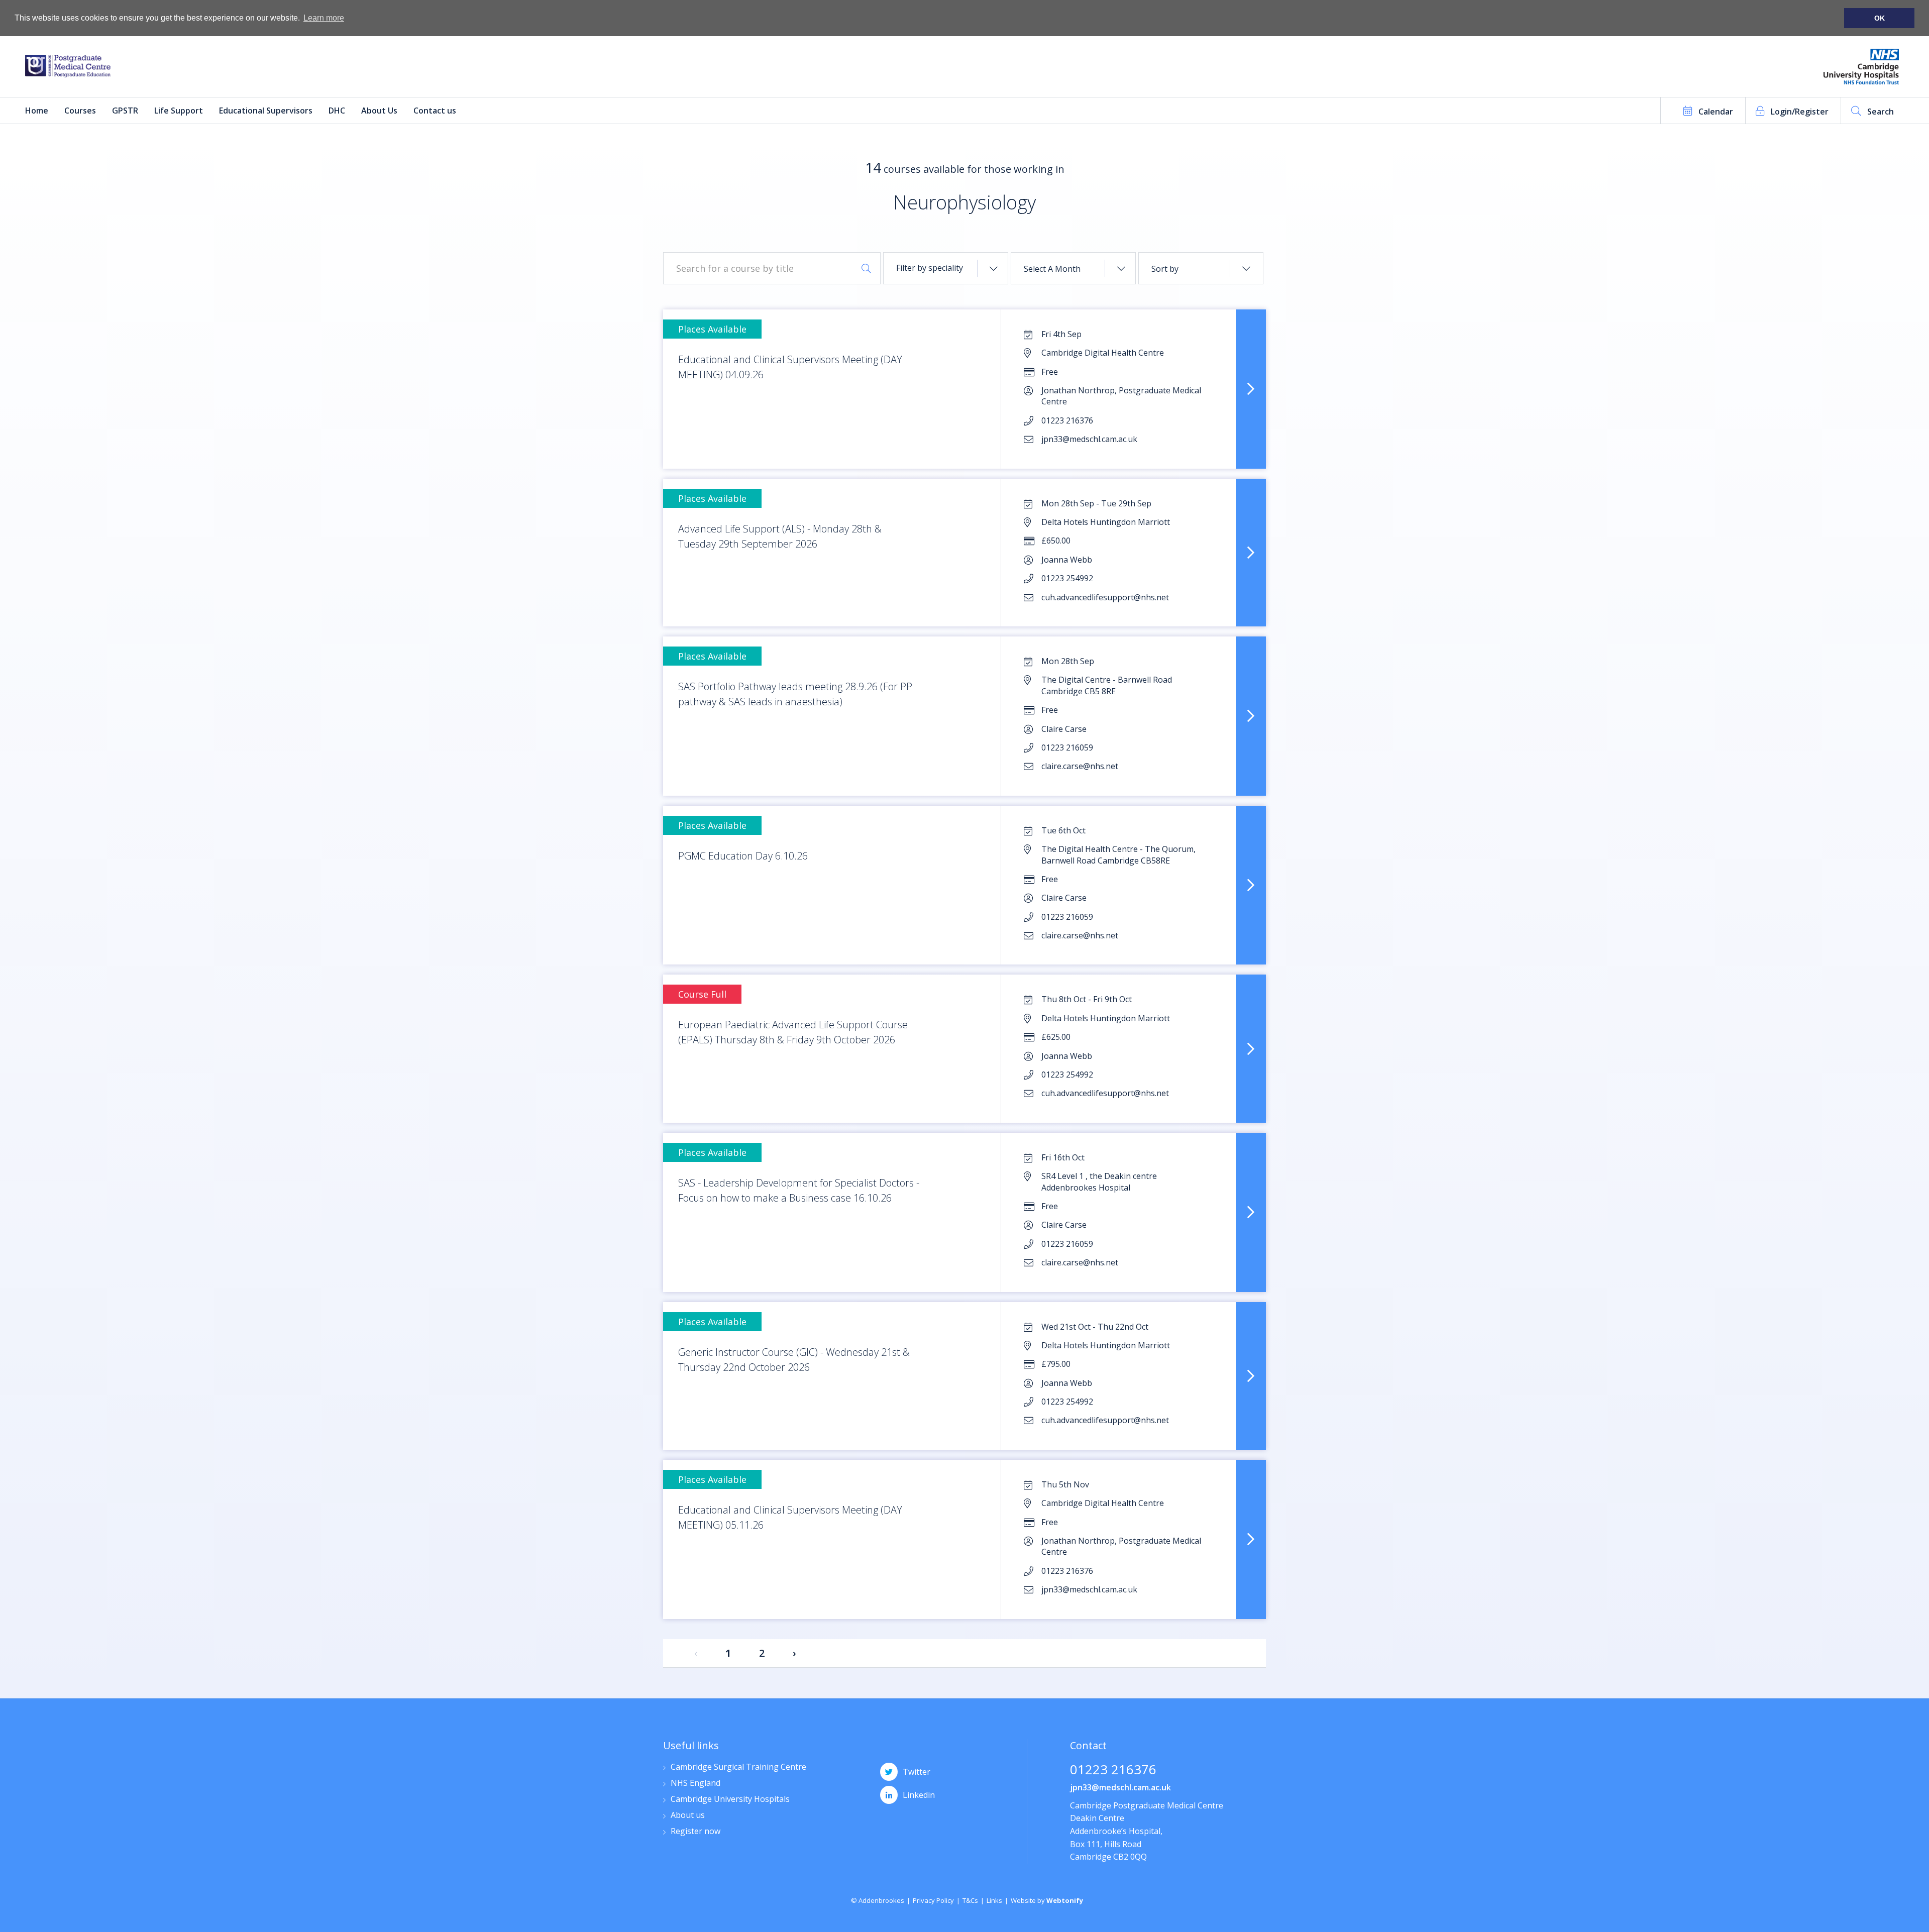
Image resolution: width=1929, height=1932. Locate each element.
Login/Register (1800, 112)
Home (37, 111)
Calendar (1716, 112)
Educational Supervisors (266, 111)
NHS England (695, 1784)
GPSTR (125, 111)
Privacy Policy (933, 1900)
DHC (337, 111)
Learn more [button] (324, 18)
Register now (695, 1832)
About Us (379, 111)
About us (688, 1816)
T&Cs (970, 1900)
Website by (1047, 1900)
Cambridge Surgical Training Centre (738, 1767)
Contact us (435, 111)
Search (1881, 112)
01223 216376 (1113, 1770)
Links (994, 1900)
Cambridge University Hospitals (730, 1800)
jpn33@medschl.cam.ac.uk (1120, 1787)
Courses (80, 111)
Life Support (179, 111)
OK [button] (1880, 18)
